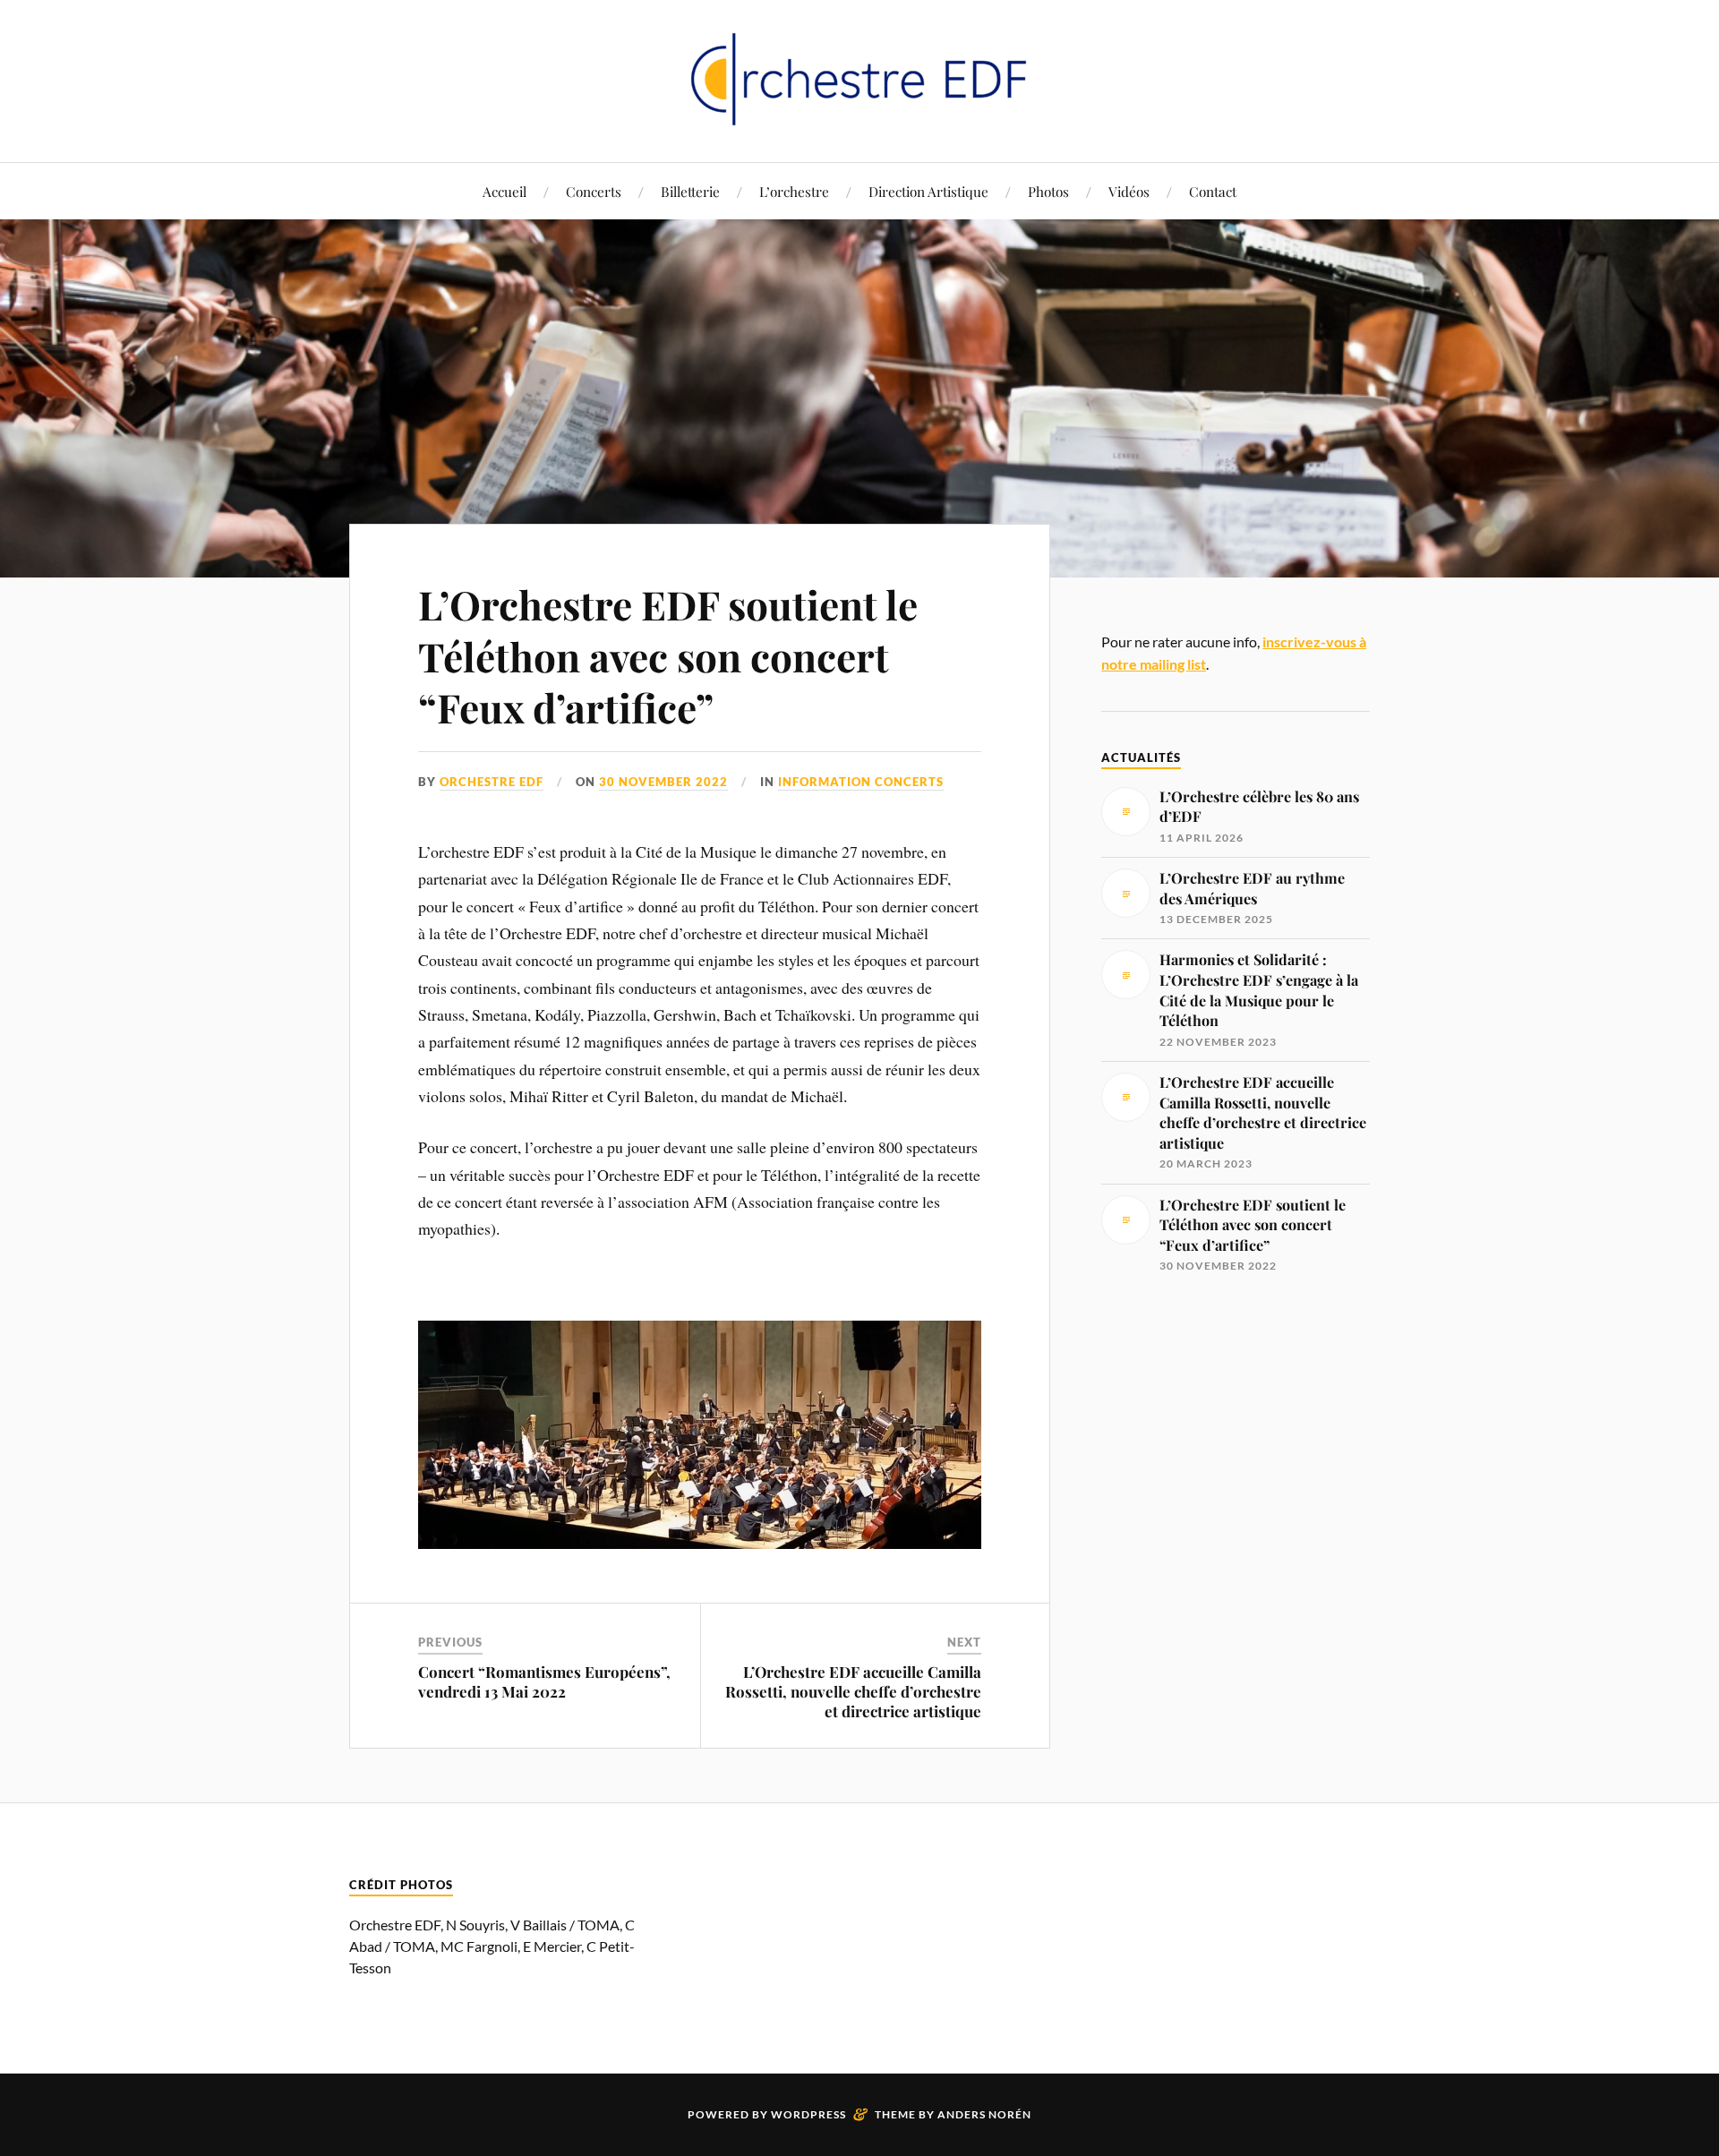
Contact (1213, 191)
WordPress (808, 2114)
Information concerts (861, 782)
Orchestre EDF (492, 782)
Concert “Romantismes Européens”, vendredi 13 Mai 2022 (544, 1681)
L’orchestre (794, 191)
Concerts (594, 191)
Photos (1048, 191)
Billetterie (690, 191)
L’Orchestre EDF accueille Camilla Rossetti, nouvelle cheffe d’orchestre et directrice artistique (853, 1691)
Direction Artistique (928, 191)
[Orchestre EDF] (859, 79)
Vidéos (1129, 191)
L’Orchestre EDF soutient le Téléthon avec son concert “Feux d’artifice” (668, 655)
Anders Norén (984, 2114)
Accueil (505, 191)
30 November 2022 (663, 782)
